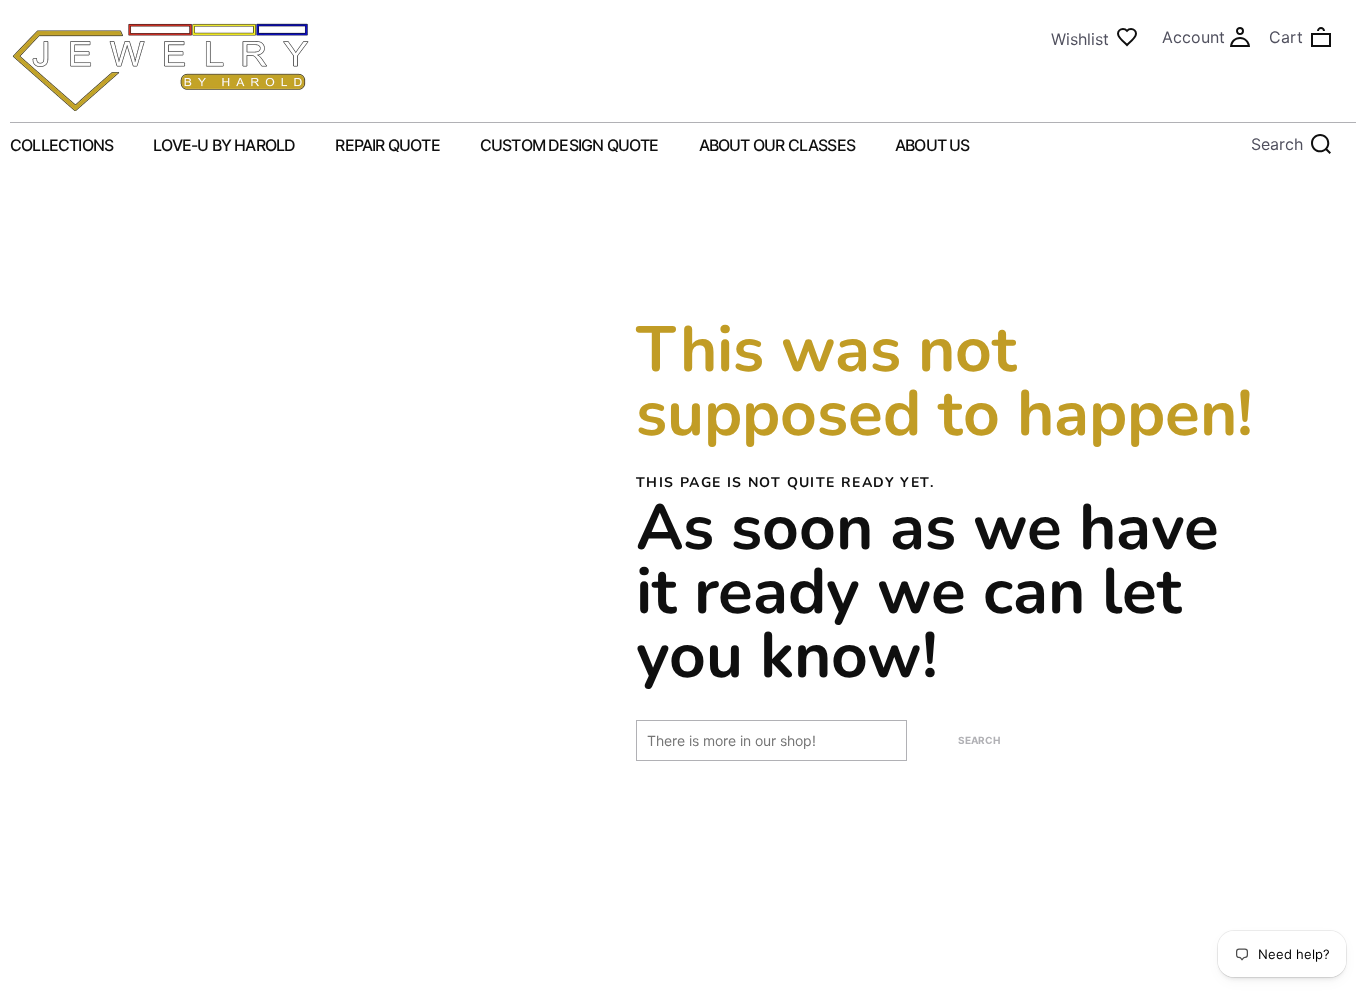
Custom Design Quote (569, 145)
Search (979, 740)
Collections (61, 145)
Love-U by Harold (224, 145)
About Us (932, 145)
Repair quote (387, 145)
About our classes (777, 145)
